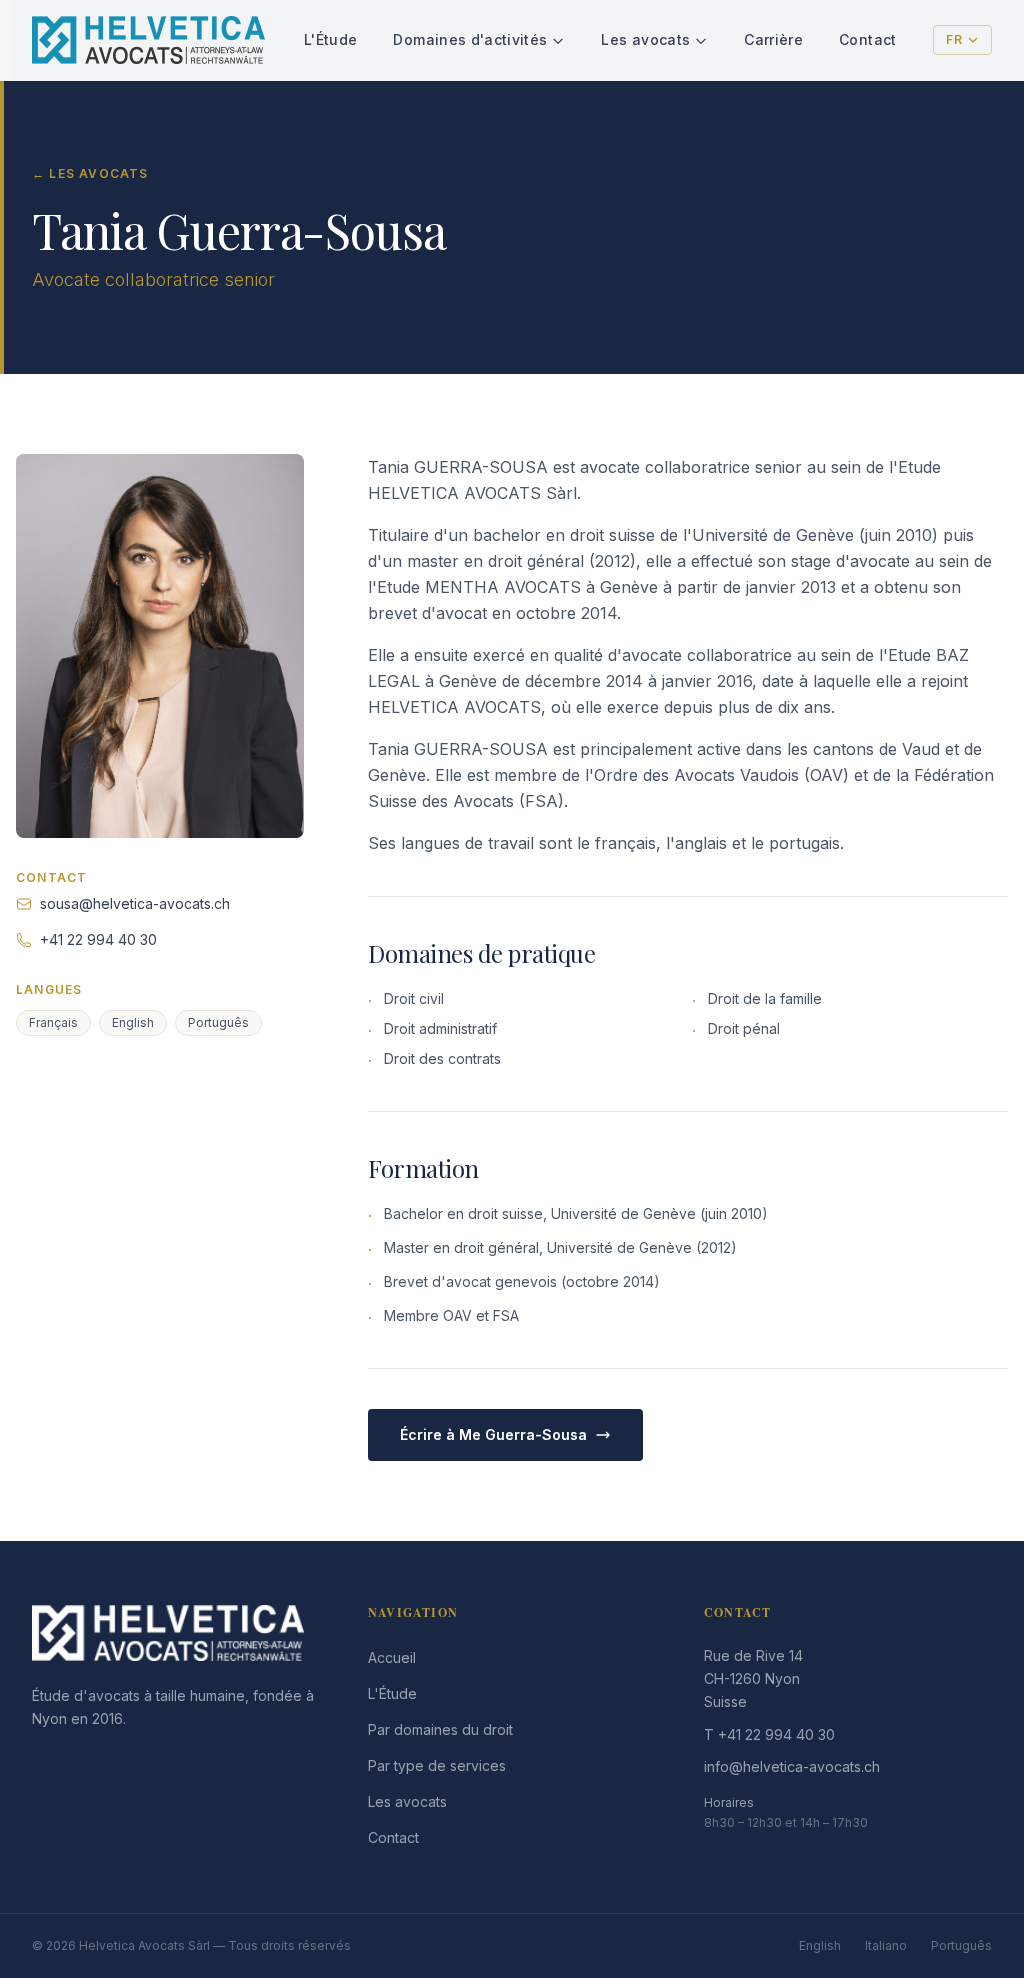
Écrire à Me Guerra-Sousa (493, 1434)
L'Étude (330, 39)
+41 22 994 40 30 (98, 939)
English (820, 1945)
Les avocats (645, 39)
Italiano (886, 1945)
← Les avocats (90, 173)
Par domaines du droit (440, 1729)
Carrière (773, 39)
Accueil (392, 1657)
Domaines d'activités (470, 39)
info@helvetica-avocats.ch (792, 1766)
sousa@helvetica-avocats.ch (135, 903)
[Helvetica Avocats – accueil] (148, 40)
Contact (867, 39)
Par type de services (437, 1765)
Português (961, 1945)
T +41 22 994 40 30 (769, 1734)
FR (954, 39)
